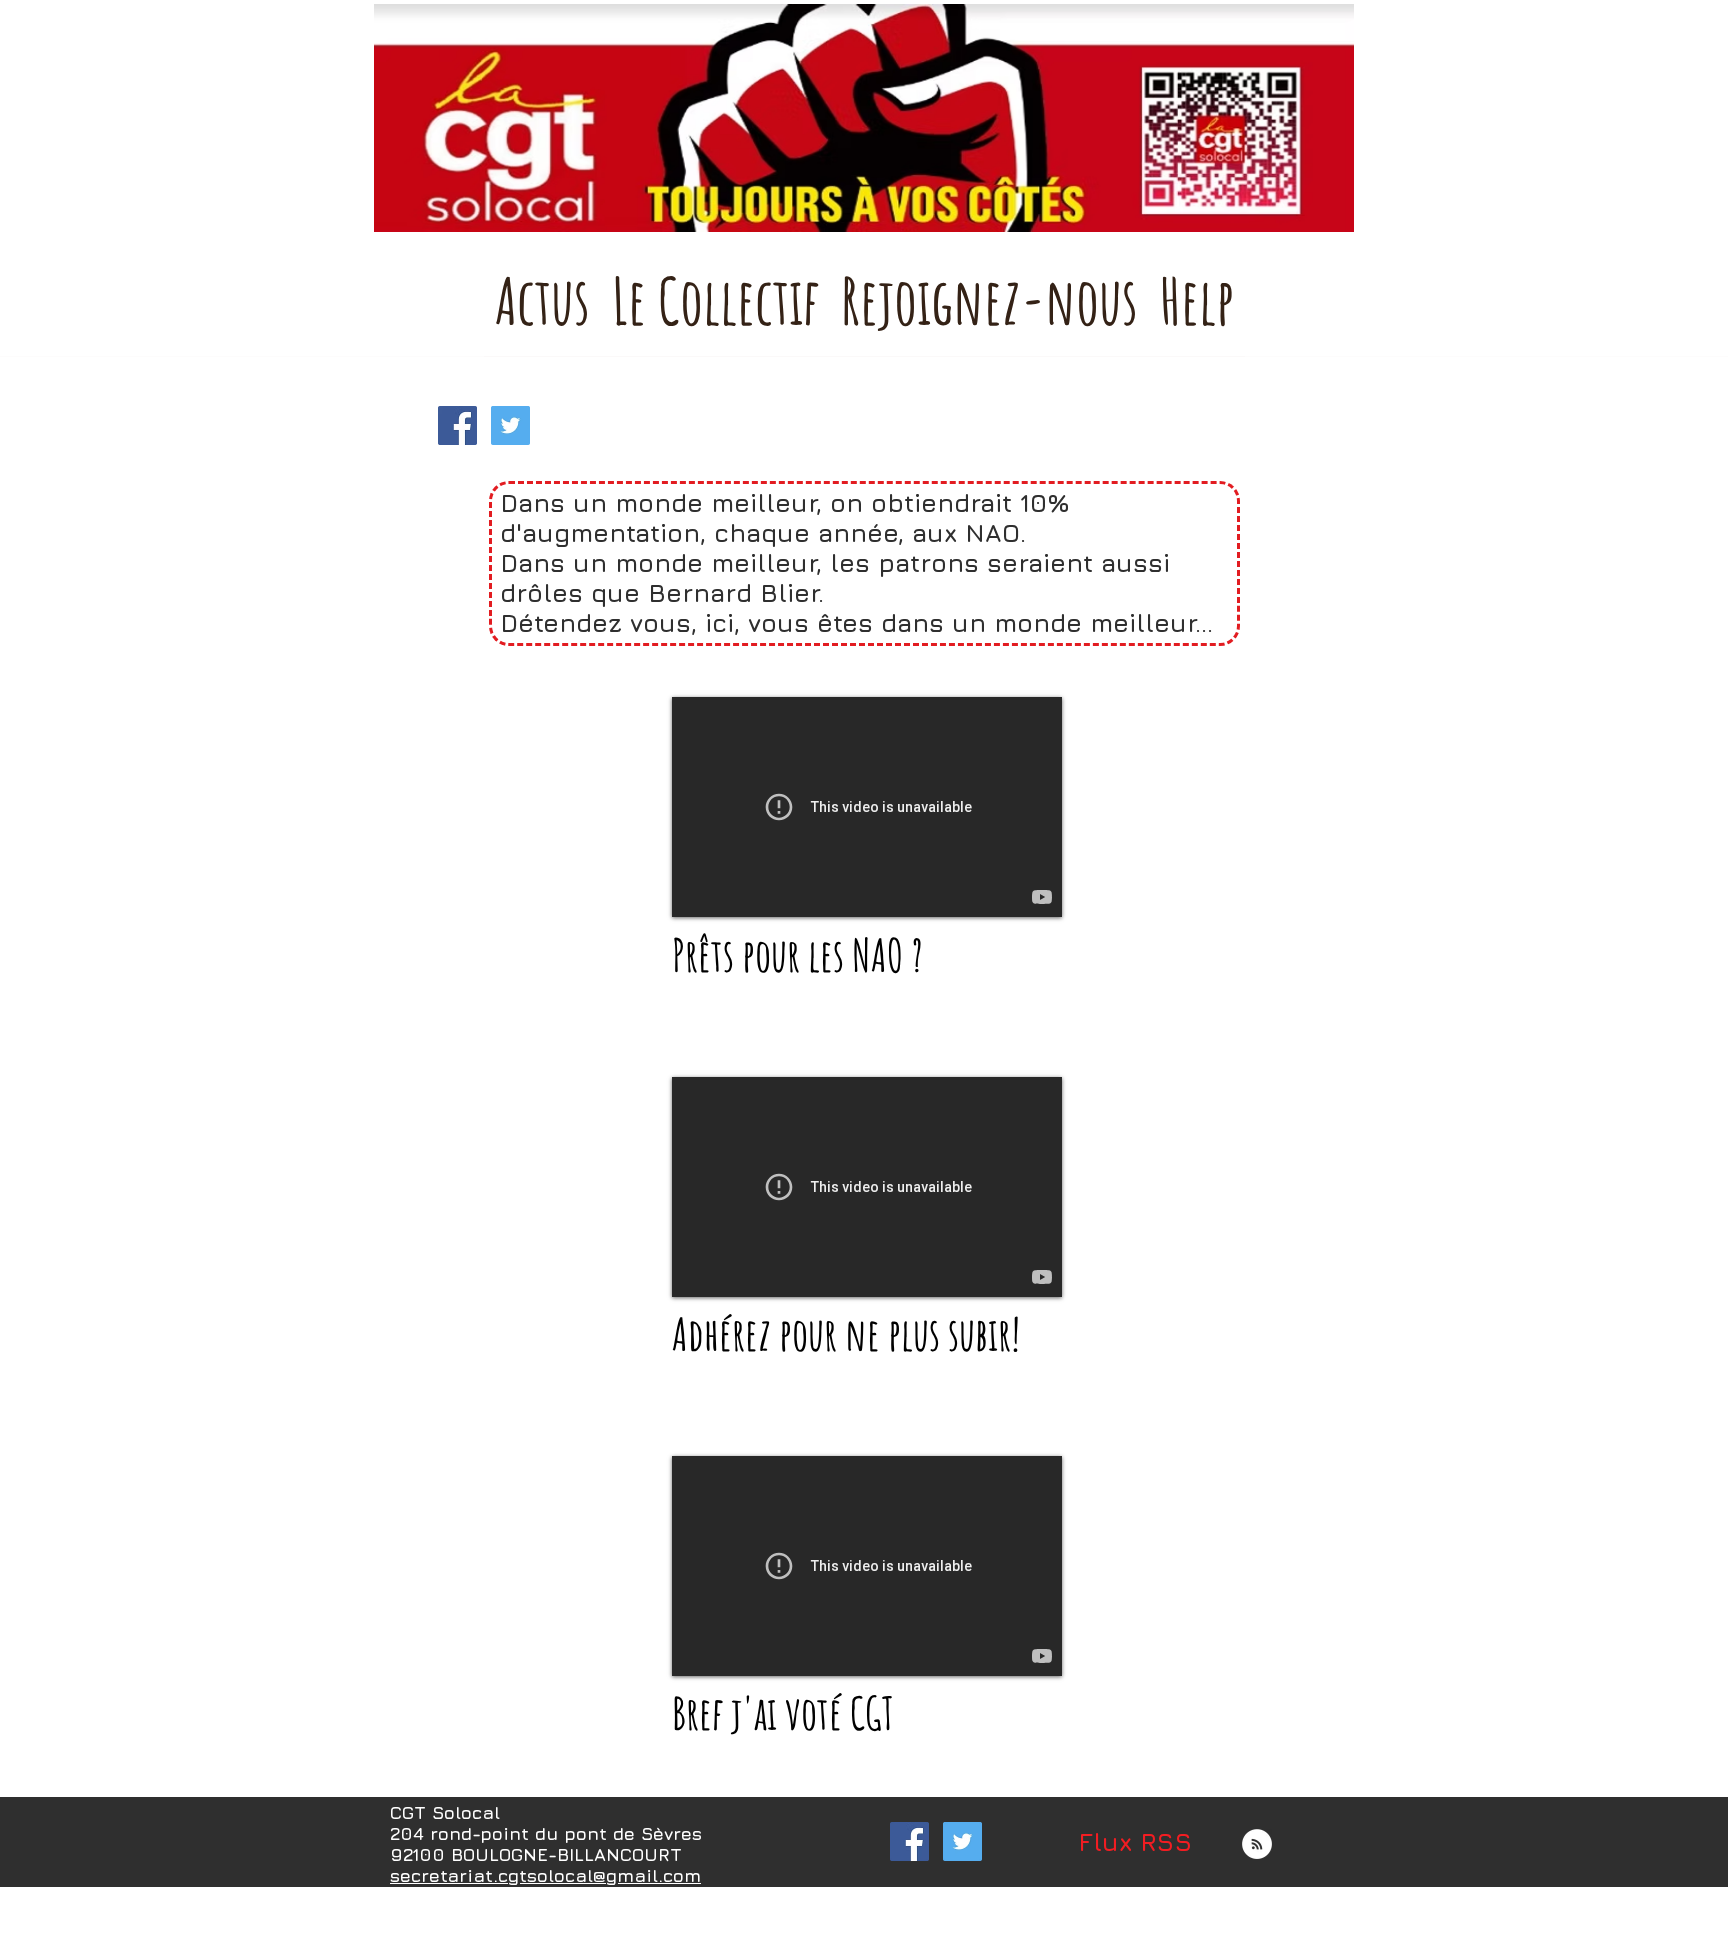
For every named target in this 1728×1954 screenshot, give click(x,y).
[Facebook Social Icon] (457, 425)
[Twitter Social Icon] (510, 425)
